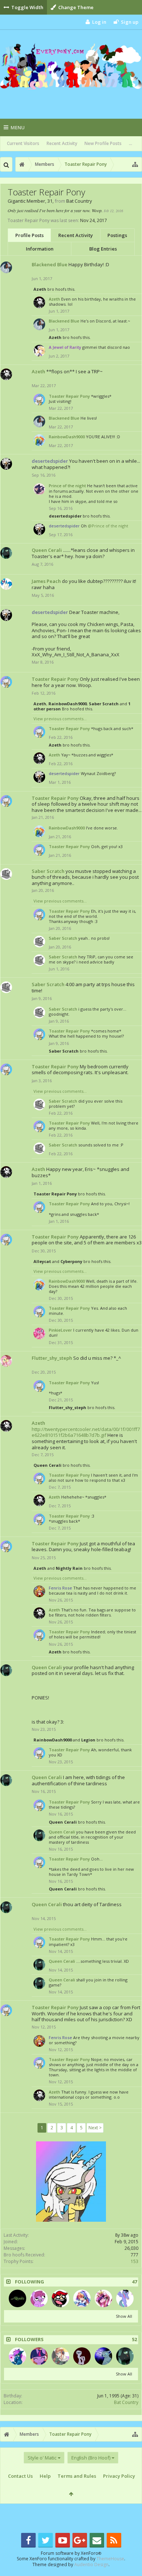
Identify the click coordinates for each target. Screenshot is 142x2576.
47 (134, 2282)
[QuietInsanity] (82, 2356)
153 (135, 2261)
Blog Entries (103, 249)
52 (134, 2340)
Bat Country (126, 2402)
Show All (124, 2316)
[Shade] (17, 2356)
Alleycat (42, 1261)
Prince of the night (67, 486)
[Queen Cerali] (125, 2356)
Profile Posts (29, 235)
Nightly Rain (69, 1568)
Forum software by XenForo (71, 2553)
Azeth (40, 289)
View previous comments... (60, 719)
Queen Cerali (47, 550)
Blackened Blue (50, 264)
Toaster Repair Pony (69, 396)
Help (45, 2476)
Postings (117, 235)
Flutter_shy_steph (52, 1358)
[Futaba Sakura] (60, 2356)
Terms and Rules (77, 2476)
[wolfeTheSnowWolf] (103, 2356)
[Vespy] (39, 2356)
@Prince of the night (108, 526)
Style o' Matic (42, 2458)
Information (40, 249)
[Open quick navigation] (135, 164)
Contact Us (20, 2476)
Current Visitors (23, 143)
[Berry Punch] (39, 2298)
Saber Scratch (104, 704)
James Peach (46, 581)
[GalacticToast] (60, 2298)
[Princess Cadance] (103, 2298)
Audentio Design (91, 2564)
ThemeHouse (110, 2559)
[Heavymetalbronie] (17, 2298)
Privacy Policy (119, 2476)
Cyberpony (71, 1261)
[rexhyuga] (125, 2298)
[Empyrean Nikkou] (82, 2298)
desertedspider (65, 516)
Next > (95, 2128)
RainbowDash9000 (67, 437)
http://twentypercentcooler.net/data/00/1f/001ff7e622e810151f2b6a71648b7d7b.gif (86, 1432)
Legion (88, 1740)
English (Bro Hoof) (91, 2458)
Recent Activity (62, 143)
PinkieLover (60, 1330)
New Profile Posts (103, 143)
